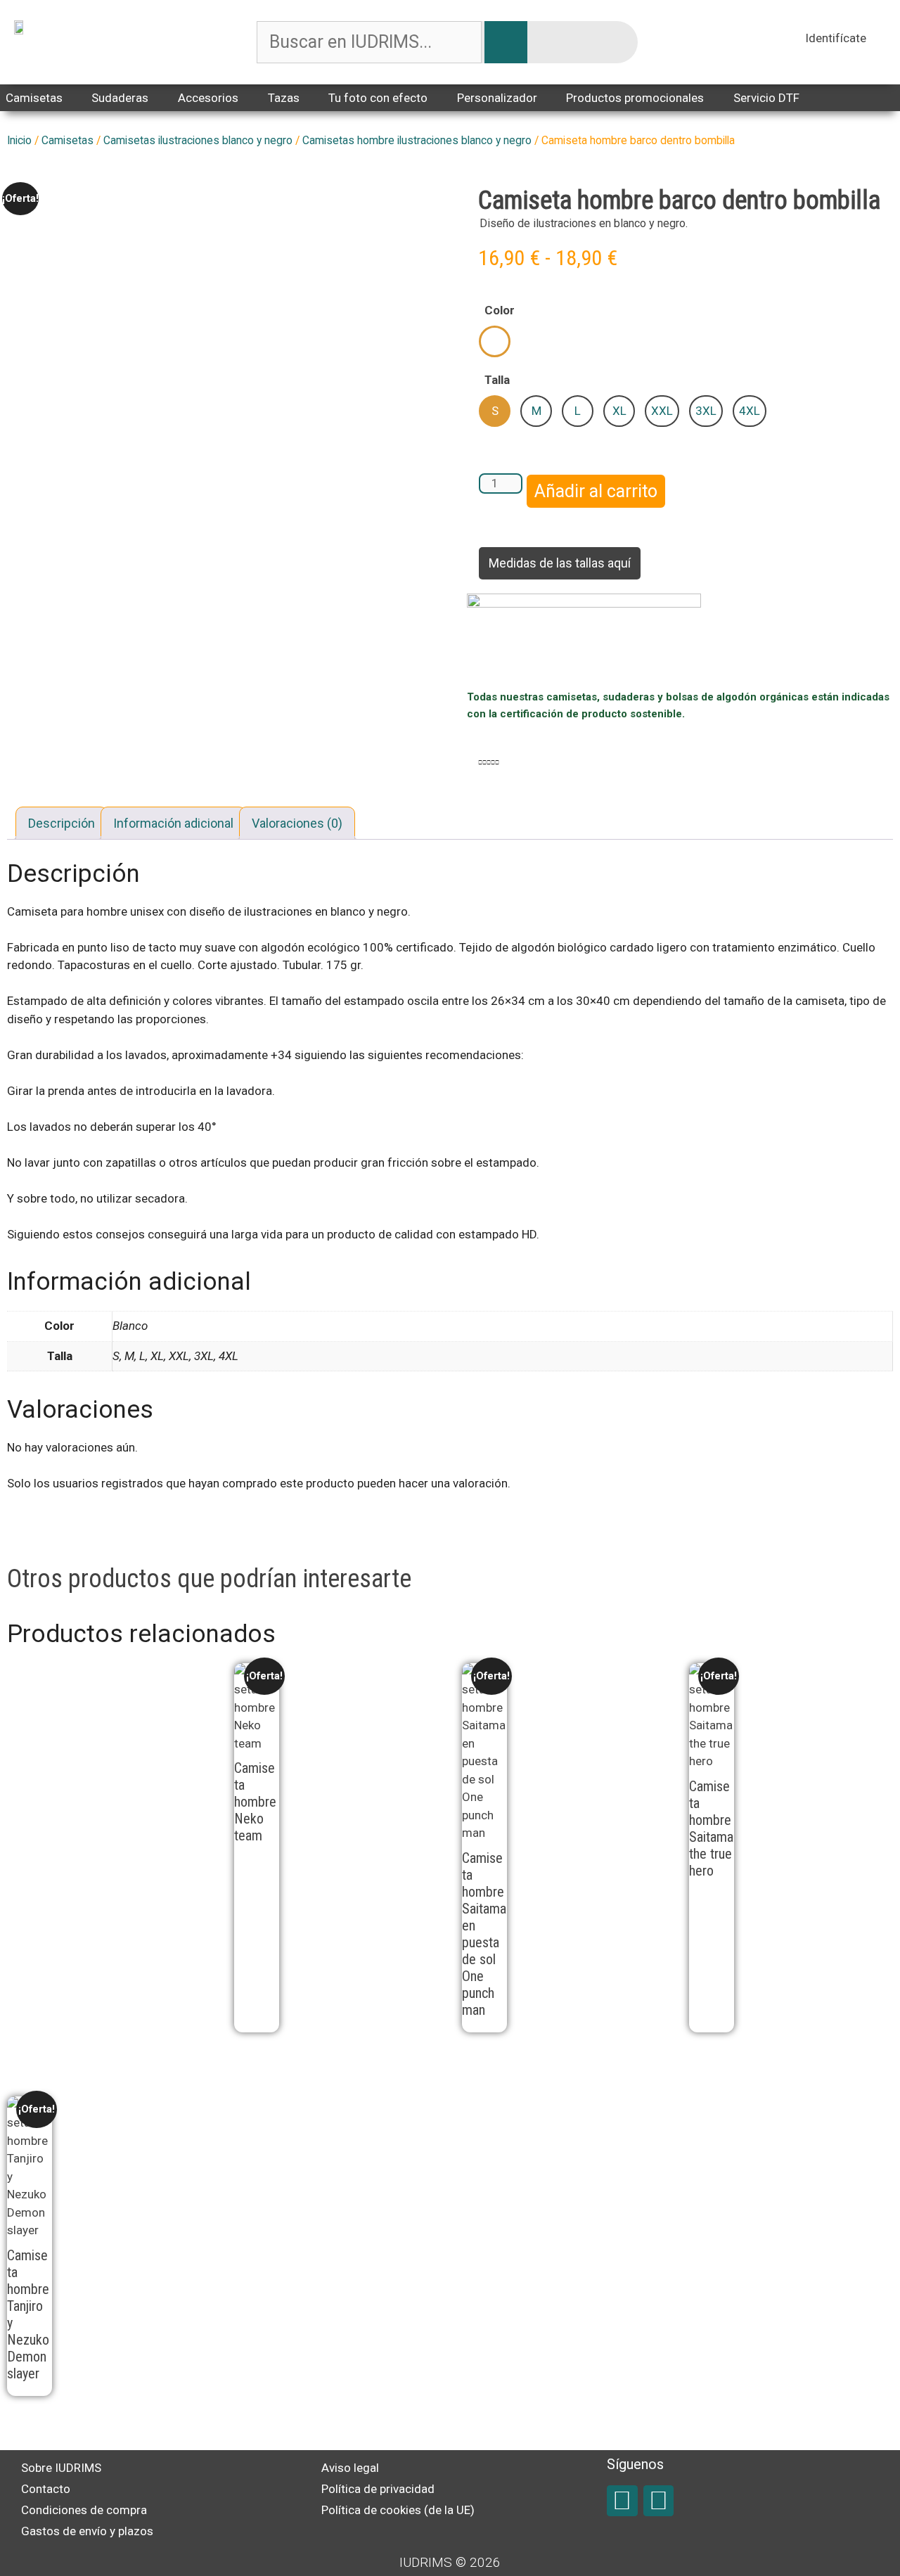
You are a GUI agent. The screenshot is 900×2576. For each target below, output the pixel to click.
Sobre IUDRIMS (61, 2468)
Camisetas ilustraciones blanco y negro (198, 140)
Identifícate (836, 38)
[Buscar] (506, 42)
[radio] (495, 341)
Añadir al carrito (596, 491)
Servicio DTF (766, 98)
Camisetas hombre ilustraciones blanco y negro (417, 140)
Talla (497, 380)
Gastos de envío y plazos (87, 2531)
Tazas (284, 98)
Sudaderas (120, 98)
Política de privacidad (378, 2489)
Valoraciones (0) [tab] (297, 823)
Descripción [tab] (62, 823)
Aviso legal (350, 2468)
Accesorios (208, 98)
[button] (480, 763)
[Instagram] (658, 2500)
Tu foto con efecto (378, 98)
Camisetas (67, 140)
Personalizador (497, 98)
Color (500, 310)
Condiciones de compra (84, 2510)
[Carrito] (880, 40)
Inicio (19, 140)
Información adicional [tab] (173, 823)
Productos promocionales (635, 98)
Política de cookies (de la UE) (398, 2510)
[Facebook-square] (622, 2500)
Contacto (46, 2489)
